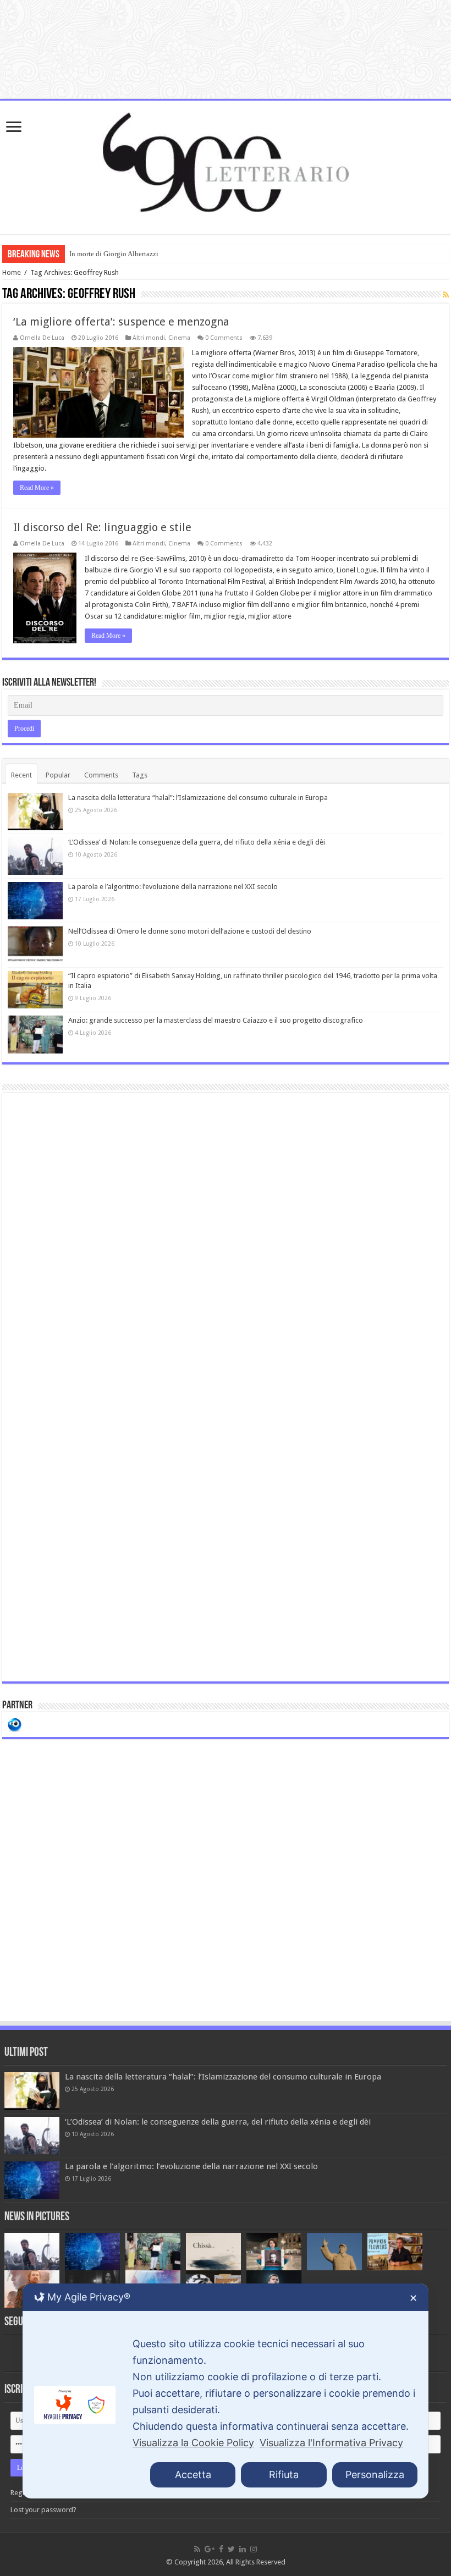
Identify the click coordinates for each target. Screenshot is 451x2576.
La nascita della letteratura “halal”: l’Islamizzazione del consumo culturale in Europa (198, 798)
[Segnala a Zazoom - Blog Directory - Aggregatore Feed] (15, 1724)
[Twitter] (231, 2549)
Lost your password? (43, 2510)
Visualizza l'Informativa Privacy (331, 2443)
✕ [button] (413, 2298)
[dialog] (226, 2391)
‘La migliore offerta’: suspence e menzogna (121, 322)
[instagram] (254, 2549)
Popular (58, 775)
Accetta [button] (193, 2475)
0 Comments (224, 338)
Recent (21, 775)
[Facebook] (221, 2549)
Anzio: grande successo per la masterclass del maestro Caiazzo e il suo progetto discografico (216, 1020)
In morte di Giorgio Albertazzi (114, 254)
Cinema (179, 338)
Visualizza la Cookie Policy (193, 2443)
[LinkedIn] (243, 2549)
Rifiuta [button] (284, 2475)
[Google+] (210, 2549)
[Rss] (197, 2549)
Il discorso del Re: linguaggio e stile (102, 527)
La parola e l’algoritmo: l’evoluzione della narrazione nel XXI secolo (173, 887)
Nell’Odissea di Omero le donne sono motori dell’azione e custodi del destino (190, 931)
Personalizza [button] (375, 2475)
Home (12, 272)
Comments (101, 775)
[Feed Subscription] (446, 295)
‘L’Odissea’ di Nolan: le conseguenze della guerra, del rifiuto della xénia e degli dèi (197, 842)
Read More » (37, 488)
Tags (140, 775)
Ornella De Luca (42, 338)
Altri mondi (149, 338)
